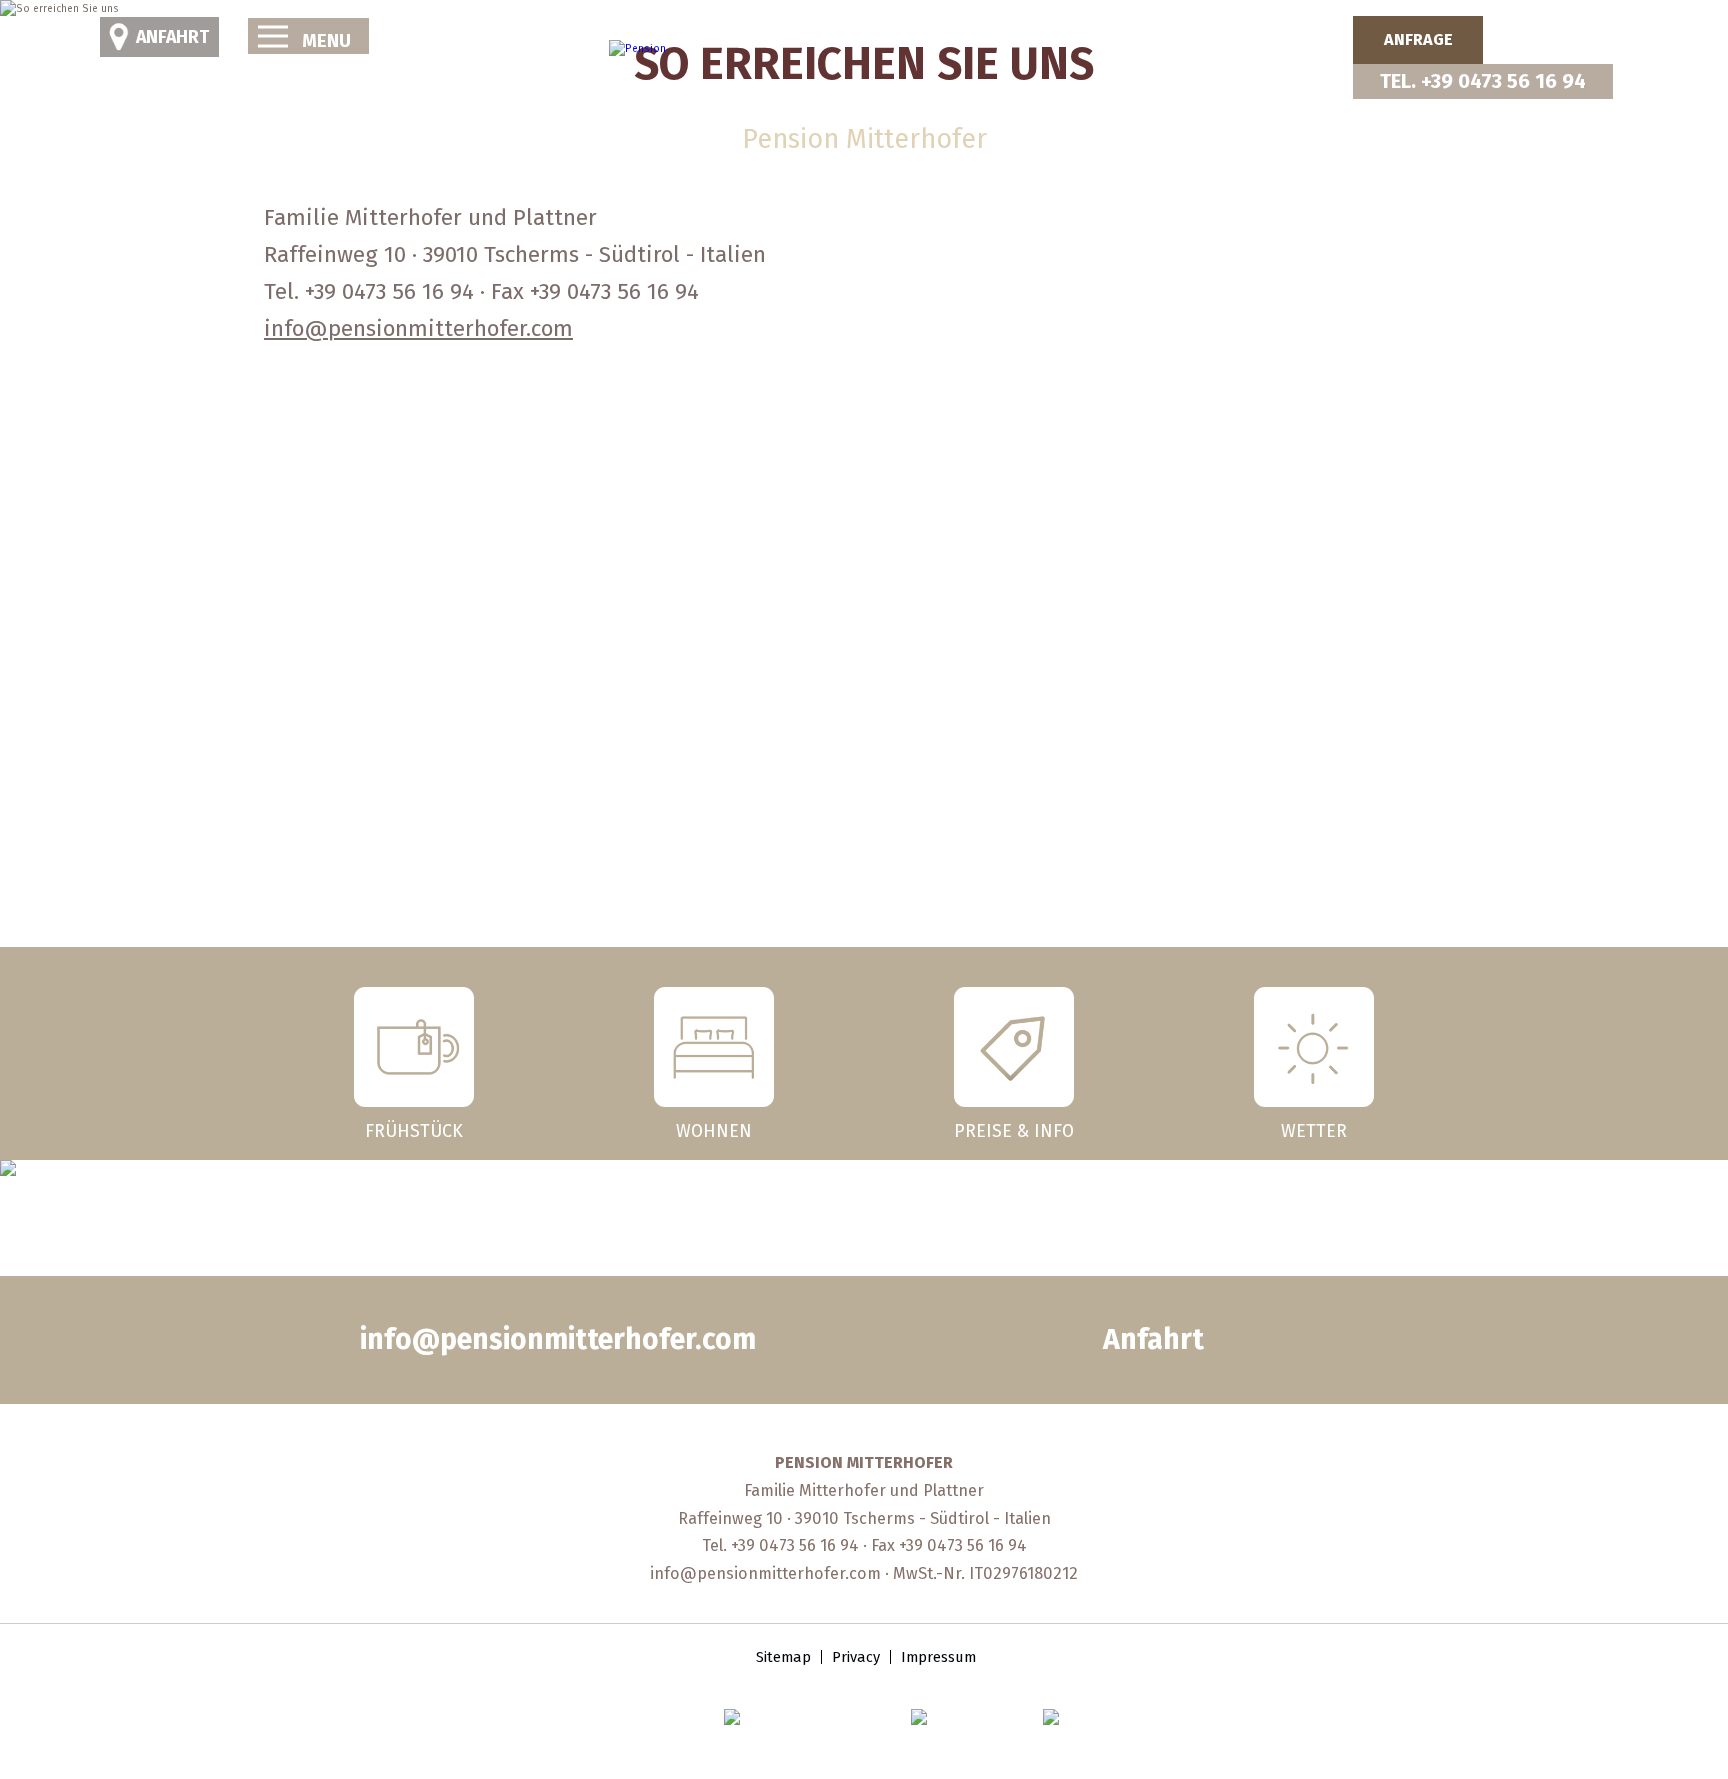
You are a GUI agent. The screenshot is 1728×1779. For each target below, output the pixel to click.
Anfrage (1418, 39)
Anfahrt (172, 37)
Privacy (856, 1657)
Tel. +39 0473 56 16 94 (1483, 81)
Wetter (1314, 1130)
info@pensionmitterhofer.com (418, 328)
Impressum (938, 1657)
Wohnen (714, 1130)
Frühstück (414, 1130)
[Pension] (637, 49)
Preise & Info (1014, 1130)
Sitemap (783, 1657)
